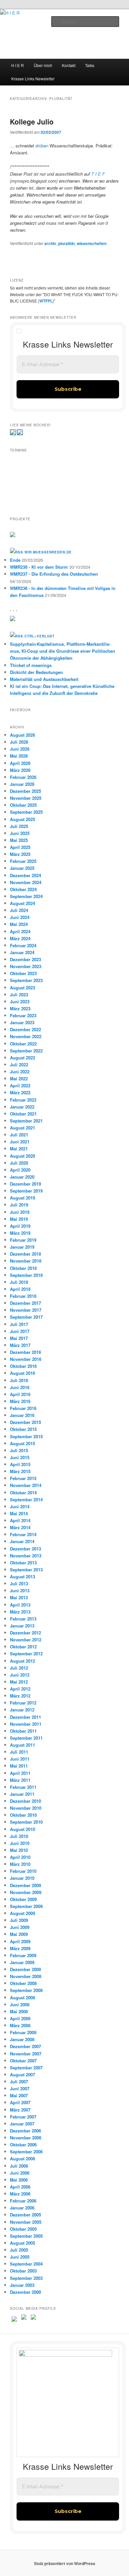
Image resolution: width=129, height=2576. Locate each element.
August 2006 (22, 2159)
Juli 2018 (19, 1282)
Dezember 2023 (25, 959)
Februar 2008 (23, 2032)
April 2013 (20, 1605)
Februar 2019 (23, 1240)
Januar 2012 (22, 1710)
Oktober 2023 (23, 973)
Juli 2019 (19, 1205)
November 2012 (26, 1640)
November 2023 (26, 966)
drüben (42, 146)
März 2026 (20, 770)
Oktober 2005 (23, 2229)
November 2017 (26, 1310)
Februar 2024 (23, 945)
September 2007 (26, 2068)
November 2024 (26, 882)
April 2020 (20, 1170)
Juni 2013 (20, 1590)
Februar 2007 (23, 2117)
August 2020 (22, 1156)
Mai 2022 (19, 1079)
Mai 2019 (19, 1219)
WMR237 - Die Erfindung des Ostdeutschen (54, 574)
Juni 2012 (20, 1675)
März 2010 (20, 1864)
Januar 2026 (22, 784)
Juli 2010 (19, 1836)
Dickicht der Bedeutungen (36, 672)
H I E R (18, 65)
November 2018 (26, 1261)
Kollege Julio (32, 122)
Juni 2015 (20, 1457)
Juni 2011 (20, 1759)
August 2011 (22, 1745)
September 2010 (26, 1822)
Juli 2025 (19, 826)
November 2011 (26, 1724)
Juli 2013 (19, 1583)
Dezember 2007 (25, 2046)
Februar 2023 (23, 1015)
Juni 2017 (20, 1331)
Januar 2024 (22, 952)
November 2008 (26, 1976)
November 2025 (26, 798)
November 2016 (26, 1359)
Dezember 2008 (25, 1969)
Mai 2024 (19, 924)
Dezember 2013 (25, 1549)
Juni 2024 (20, 917)
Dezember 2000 (25, 2292)
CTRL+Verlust (40, 636)
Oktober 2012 (23, 1647)
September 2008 (26, 1990)
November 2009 (26, 1892)
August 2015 (22, 1443)
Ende (15, 560)
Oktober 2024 (23, 889)
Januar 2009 (22, 1962)
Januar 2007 (22, 2124)
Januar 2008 (22, 2039)
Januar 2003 (22, 2285)
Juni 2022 (20, 1072)
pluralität (66, 243)
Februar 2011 (23, 1787)
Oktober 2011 (23, 1731)
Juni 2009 (20, 1927)
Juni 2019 (20, 1212)
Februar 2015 (23, 1478)
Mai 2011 (19, 1766)
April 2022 (20, 1085)
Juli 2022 (19, 1065)
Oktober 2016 (23, 1366)
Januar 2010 (22, 1878)
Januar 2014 (22, 1541)
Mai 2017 (19, 1338)
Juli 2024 (19, 910)
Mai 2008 (19, 2011)
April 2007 (20, 2102)
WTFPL (46, 301)
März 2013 (20, 1612)
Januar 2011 (22, 1794)
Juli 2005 (19, 2250)
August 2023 (22, 988)
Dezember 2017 (25, 1303)
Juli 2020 (19, 1163)
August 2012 (22, 1661)
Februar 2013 (23, 1619)
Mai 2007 (19, 2095)
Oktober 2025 (23, 805)
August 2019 (22, 1198)
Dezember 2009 (25, 1885)
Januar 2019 (22, 1247)
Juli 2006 (19, 2166)
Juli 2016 (19, 1380)
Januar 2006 (22, 2208)
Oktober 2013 (23, 1563)
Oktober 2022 (23, 1044)
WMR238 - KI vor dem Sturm (39, 567)
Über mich (43, 65)
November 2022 (26, 1036)
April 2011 (20, 1773)
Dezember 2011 (25, 1717)
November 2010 (26, 1808)
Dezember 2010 (25, 1801)
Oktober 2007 (23, 2061)
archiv (50, 243)
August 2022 (22, 1058)
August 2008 (22, 1997)
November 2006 (26, 2138)
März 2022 (20, 1092)
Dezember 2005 (25, 2215)
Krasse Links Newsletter (33, 79)
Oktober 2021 (23, 1114)
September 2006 (26, 2152)
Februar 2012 (23, 1703)
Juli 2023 (19, 995)
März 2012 (20, 1696)
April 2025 (20, 847)
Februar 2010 (23, 1871)
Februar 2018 (23, 1296)
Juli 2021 (19, 1135)
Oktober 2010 (23, 1815)
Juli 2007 (19, 2081)
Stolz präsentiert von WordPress (65, 2563)
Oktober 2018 (23, 1268)
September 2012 (26, 1654)
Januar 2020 (22, 1177)
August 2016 (22, 1373)
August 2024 (22, 903)
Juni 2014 (20, 1506)
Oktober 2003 (23, 2271)
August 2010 (22, 1829)
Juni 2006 (20, 2173)
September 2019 (26, 1191)
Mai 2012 (19, 1682)
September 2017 (26, 1317)
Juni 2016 (20, 1387)
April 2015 (20, 1464)
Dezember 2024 (25, 875)
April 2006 (20, 2187)
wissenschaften (92, 243)
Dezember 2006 (25, 2131)
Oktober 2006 (23, 2145)
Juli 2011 (19, 1752)
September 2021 (26, 1121)
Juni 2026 (20, 749)
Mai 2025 (19, 840)
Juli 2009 (19, 1920)
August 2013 (22, 1577)
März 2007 (20, 2110)
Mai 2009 (19, 1934)
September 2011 (26, 1738)
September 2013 (26, 1570)
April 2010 (20, 1857)
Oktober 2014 (23, 1493)
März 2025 (20, 854)
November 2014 (26, 1485)
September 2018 (26, 1275)
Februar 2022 (23, 1100)
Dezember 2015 (25, 1422)
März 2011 (20, 1780)
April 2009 (20, 1941)
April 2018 (20, 1289)
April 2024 (20, 931)
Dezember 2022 (25, 1029)
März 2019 (20, 1233)
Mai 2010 (19, 1850)
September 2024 (26, 896)
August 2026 (22, 735)
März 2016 (20, 1401)
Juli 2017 (19, 1324)
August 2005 (22, 2243)
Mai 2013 (19, 1597)
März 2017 (20, 1345)
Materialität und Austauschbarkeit (44, 679)
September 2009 (26, 1906)
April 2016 (20, 1394)
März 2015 (20, 1471)
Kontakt (69, 65)
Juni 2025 (20, 833)
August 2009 (22, 1913)
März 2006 (20, 2194)
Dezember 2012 (25, 1633)
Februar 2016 (23, 1408)
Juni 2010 (20, 1843)
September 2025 (26, 812)
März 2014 (20, 1527)
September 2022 (26, 1051)
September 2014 (26, 1499)
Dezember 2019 (25, 1184)
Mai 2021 (19, 1149)
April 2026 (20, 763)
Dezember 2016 (25, 1352)
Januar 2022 (22, 1107)
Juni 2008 (20, 2004)
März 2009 (20, 1948)
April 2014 (20, 1520)
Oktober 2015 (23, 1429)
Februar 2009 (23, 1955)
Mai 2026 (19, 756)
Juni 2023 (20, 1001)
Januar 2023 (22, 1022)
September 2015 (26, 1436)
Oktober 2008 (23, 1983)
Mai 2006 (19, 2180)
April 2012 (20, 1689)
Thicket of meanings (31, 665)
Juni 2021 (20, 1142)
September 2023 (26, 980)
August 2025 (22, 819)
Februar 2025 (23, 861)
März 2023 (20, 1008)
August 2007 (22, 2075)
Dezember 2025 (25, 791)
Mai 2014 (19, 1513)
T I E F (98, 174)
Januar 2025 (22, 868)
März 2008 (20, 2025)
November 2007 (26, 2054)
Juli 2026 (19, 742)
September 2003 (26, 2278)
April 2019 (20, 1226)
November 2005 (26, 2222)
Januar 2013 (22, 1626)
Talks (90, 65)
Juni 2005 (20, 2257)
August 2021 (22, 1128)
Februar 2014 (23, 1534)
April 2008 (20, 2018)
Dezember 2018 (25, 1254)
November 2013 (26, 1556)
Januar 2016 (22, 1415)
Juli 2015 (19, 1450)
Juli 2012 (19, 1668)
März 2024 (20, 938)
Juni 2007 (20, 2088)
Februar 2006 (23, 2201)
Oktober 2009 (23, 1899)
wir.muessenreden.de (48, 552)
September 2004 (26, 2264)
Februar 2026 (23, 777)
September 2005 (26, 2236)
